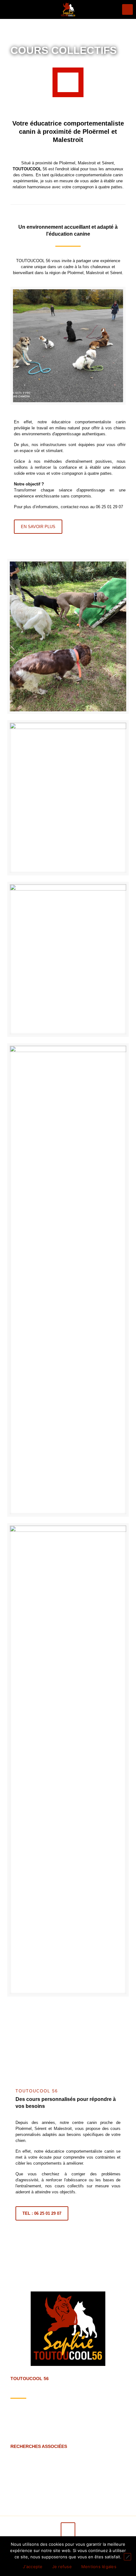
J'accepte (33, 2567)
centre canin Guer (79, 2481)
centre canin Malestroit (31, 2457)
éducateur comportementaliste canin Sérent (76, 2463)
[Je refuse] (127, 2557)
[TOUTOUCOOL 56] (68, 9)
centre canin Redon (31, 2481)
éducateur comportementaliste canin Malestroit (55, 2469)
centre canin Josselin (102, 2475)
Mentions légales (99, 2567)
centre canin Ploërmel (78, 2457)
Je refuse (62, 2567)
